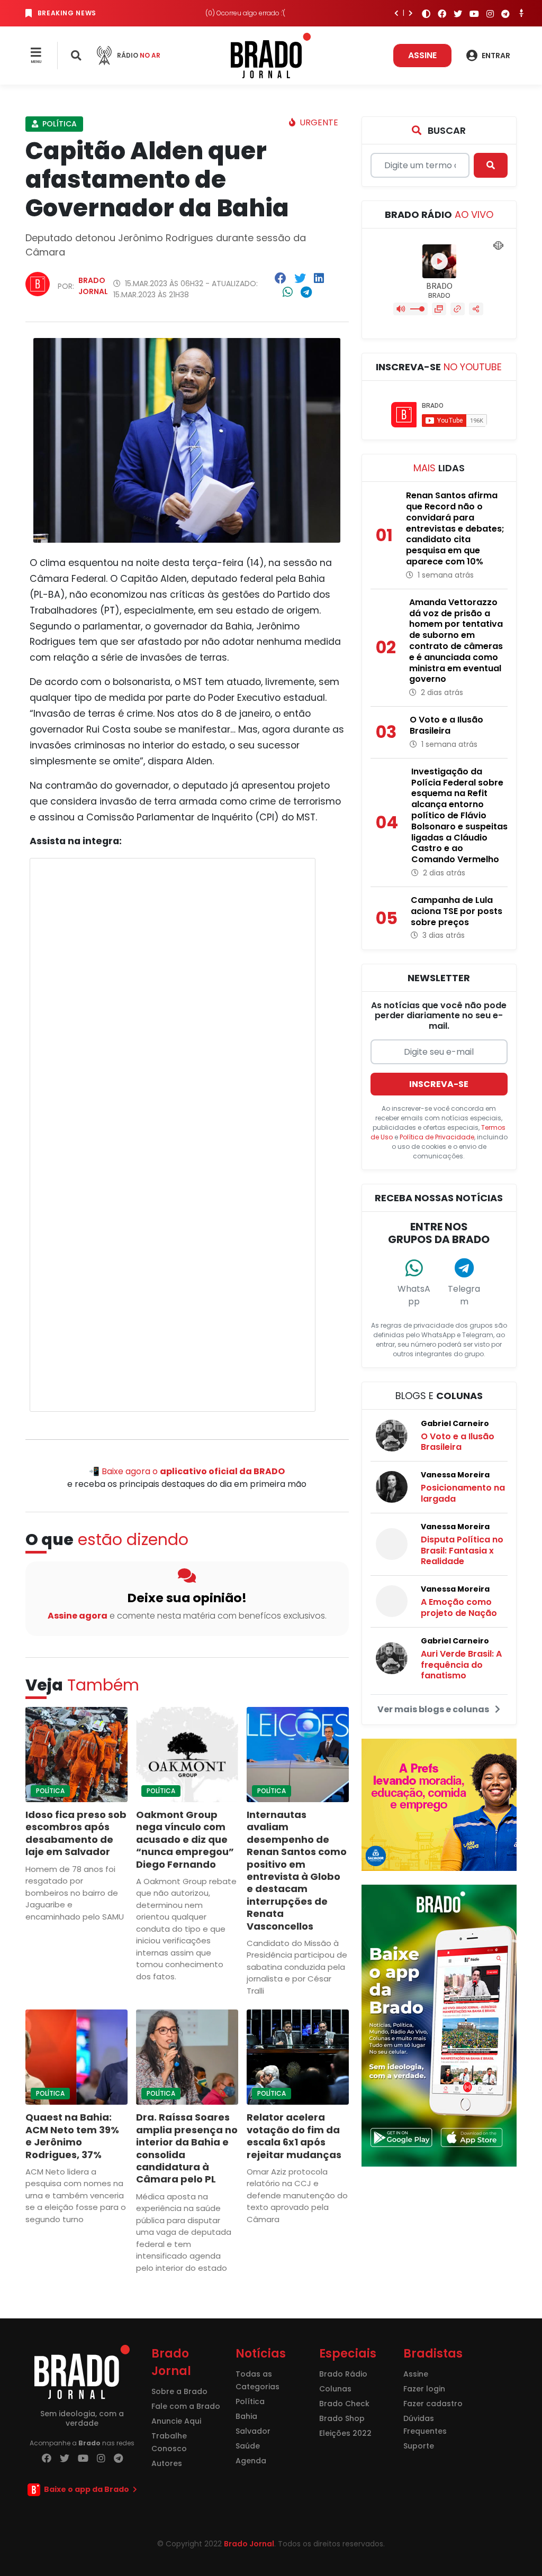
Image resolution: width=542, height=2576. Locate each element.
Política (58, 124)
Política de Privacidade (437, 1137)
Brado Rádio (343, 2374)
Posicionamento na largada (463, 1493)
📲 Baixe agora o (187, 1471)
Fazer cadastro (433, 2404)
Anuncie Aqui (176, 2421)
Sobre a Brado (179, 2391)
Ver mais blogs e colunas (434, 1709)
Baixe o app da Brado (87, 2489)
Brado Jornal (93, 286)
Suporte (419, 2446)
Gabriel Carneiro (455, 1423)
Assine (422, 55)
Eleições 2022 (345, 2433)
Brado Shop (342, 2418)
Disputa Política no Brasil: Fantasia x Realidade (462, 1551)
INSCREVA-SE (439, 1084)
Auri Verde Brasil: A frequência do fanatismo (461, 1665)
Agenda (251, 2461)
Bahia (246, 2416)
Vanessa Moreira (455, 1475)
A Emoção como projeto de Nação (459, 1607)
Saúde (248, 2446)
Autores (167, 2463)
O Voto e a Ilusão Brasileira (458, 1442)
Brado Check (344, 2404)
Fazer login (424, 2389)
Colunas (335, 2389)
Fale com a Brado (186, 2406)
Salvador (253, 2431)
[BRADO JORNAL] (271, 55)
